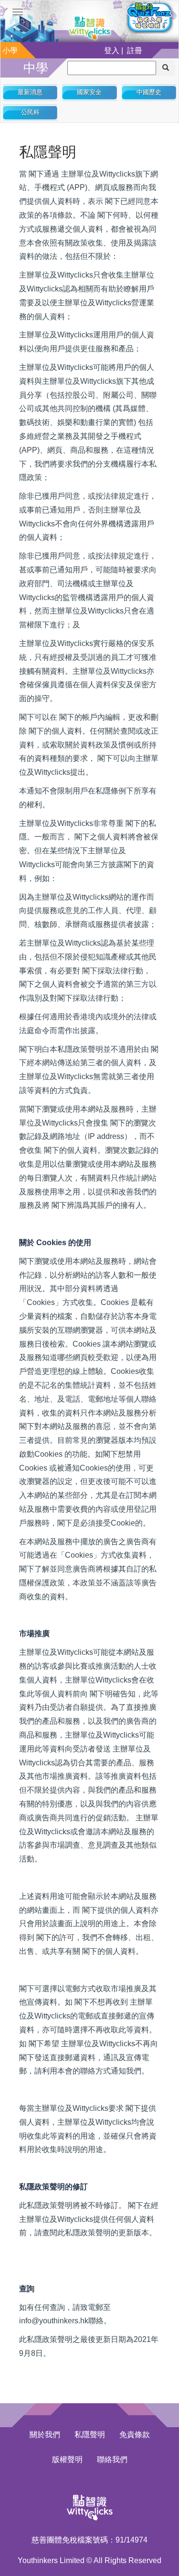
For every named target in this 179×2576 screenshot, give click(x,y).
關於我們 (45, 2435)
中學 (36, 68)
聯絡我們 (112, 2459)
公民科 (30, 112)
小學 (10, 50)
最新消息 (30, 92)
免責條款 (135, 2435)
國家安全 (89, 92)
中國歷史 (149, 92)
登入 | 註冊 (123, 50)
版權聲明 (67, 2459)
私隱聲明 (90, 2435)
